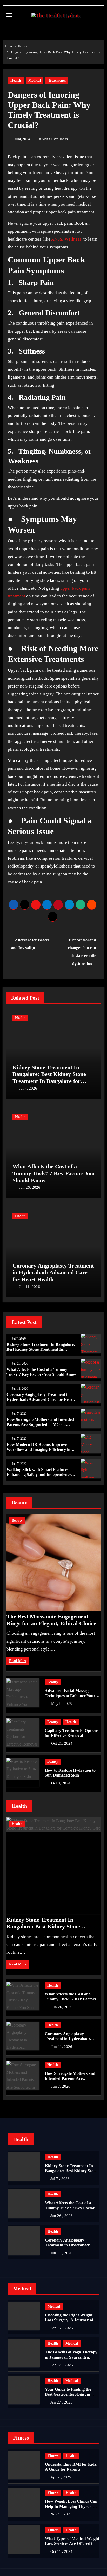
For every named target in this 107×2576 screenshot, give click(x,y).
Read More (18, 1661)
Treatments (57, 80)
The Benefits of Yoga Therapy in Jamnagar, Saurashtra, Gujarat (71, 2357)
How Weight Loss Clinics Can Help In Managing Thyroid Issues (71, 2506)
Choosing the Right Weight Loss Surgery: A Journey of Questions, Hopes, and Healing (72, 2320)
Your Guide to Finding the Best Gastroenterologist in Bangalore (68, 2394)
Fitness (53, 2456)
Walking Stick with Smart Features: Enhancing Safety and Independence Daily (39, 1475)
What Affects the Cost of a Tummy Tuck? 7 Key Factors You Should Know (53, 1173)
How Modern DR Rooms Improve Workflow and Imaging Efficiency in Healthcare (38, 1450)
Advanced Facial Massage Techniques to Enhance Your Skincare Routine (70, 1696)
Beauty (17, 1520)
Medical (35, 80)
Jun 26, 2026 (30, 1187)
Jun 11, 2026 (29, 1287)
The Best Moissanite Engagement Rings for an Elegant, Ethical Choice (51, 1620)
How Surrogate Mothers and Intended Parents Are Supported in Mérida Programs (40, 1424)
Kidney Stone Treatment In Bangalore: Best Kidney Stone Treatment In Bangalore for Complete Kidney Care (49, 1078)
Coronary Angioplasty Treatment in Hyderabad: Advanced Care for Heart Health (53, 1272)
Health (16, 80)
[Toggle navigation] (9, 15)
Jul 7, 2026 (28, 1088)
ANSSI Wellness (55, 139)
